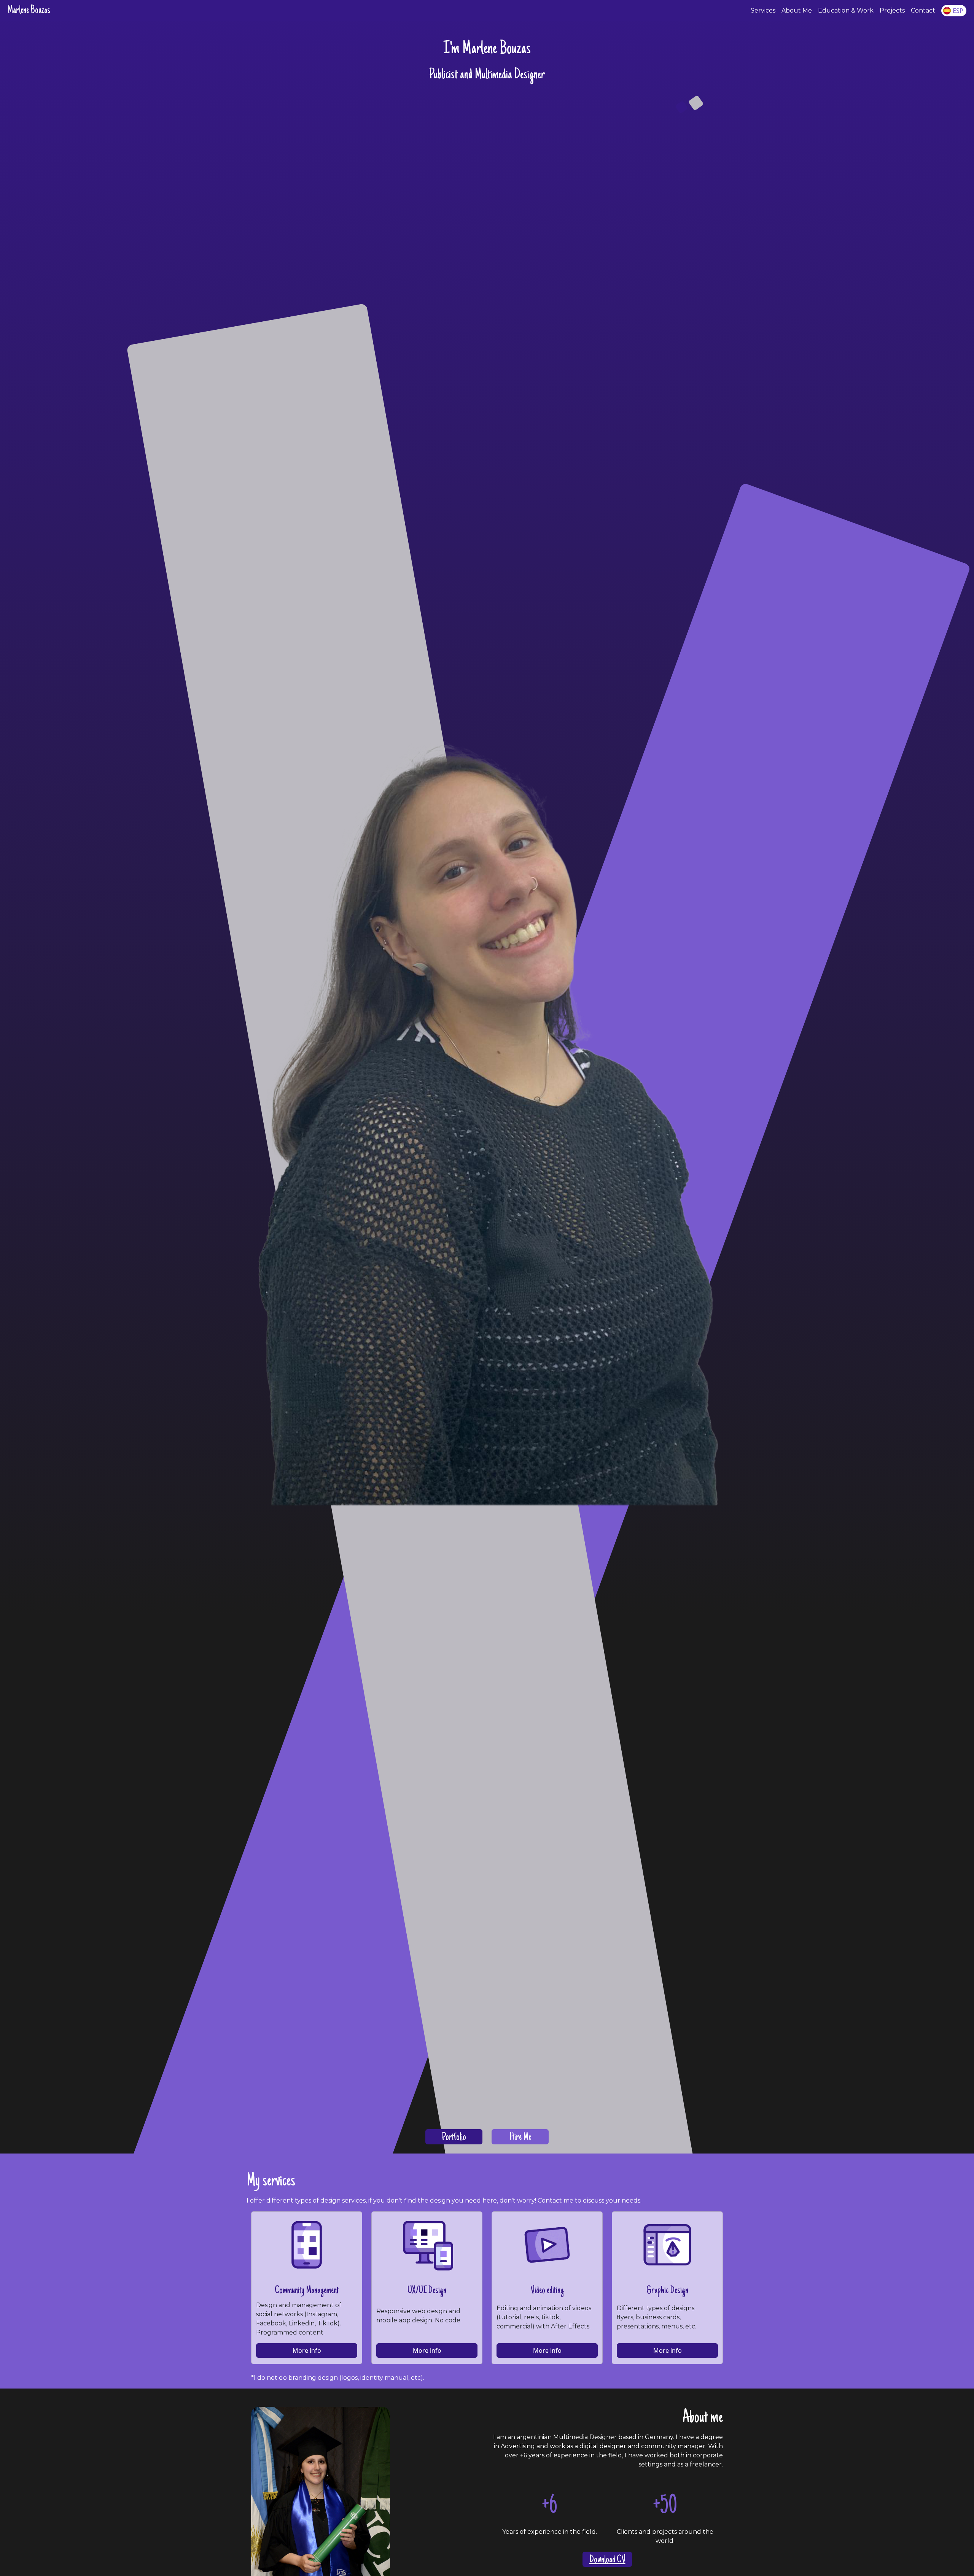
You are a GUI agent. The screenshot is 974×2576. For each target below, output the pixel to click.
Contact (923, 10)
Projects (892, 10)
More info (307, 2350)
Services (763, 10)
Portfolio (454, 2138)
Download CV (607, 2560)
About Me (797, 10)
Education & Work (846, 10)
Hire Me (520, 2138)
